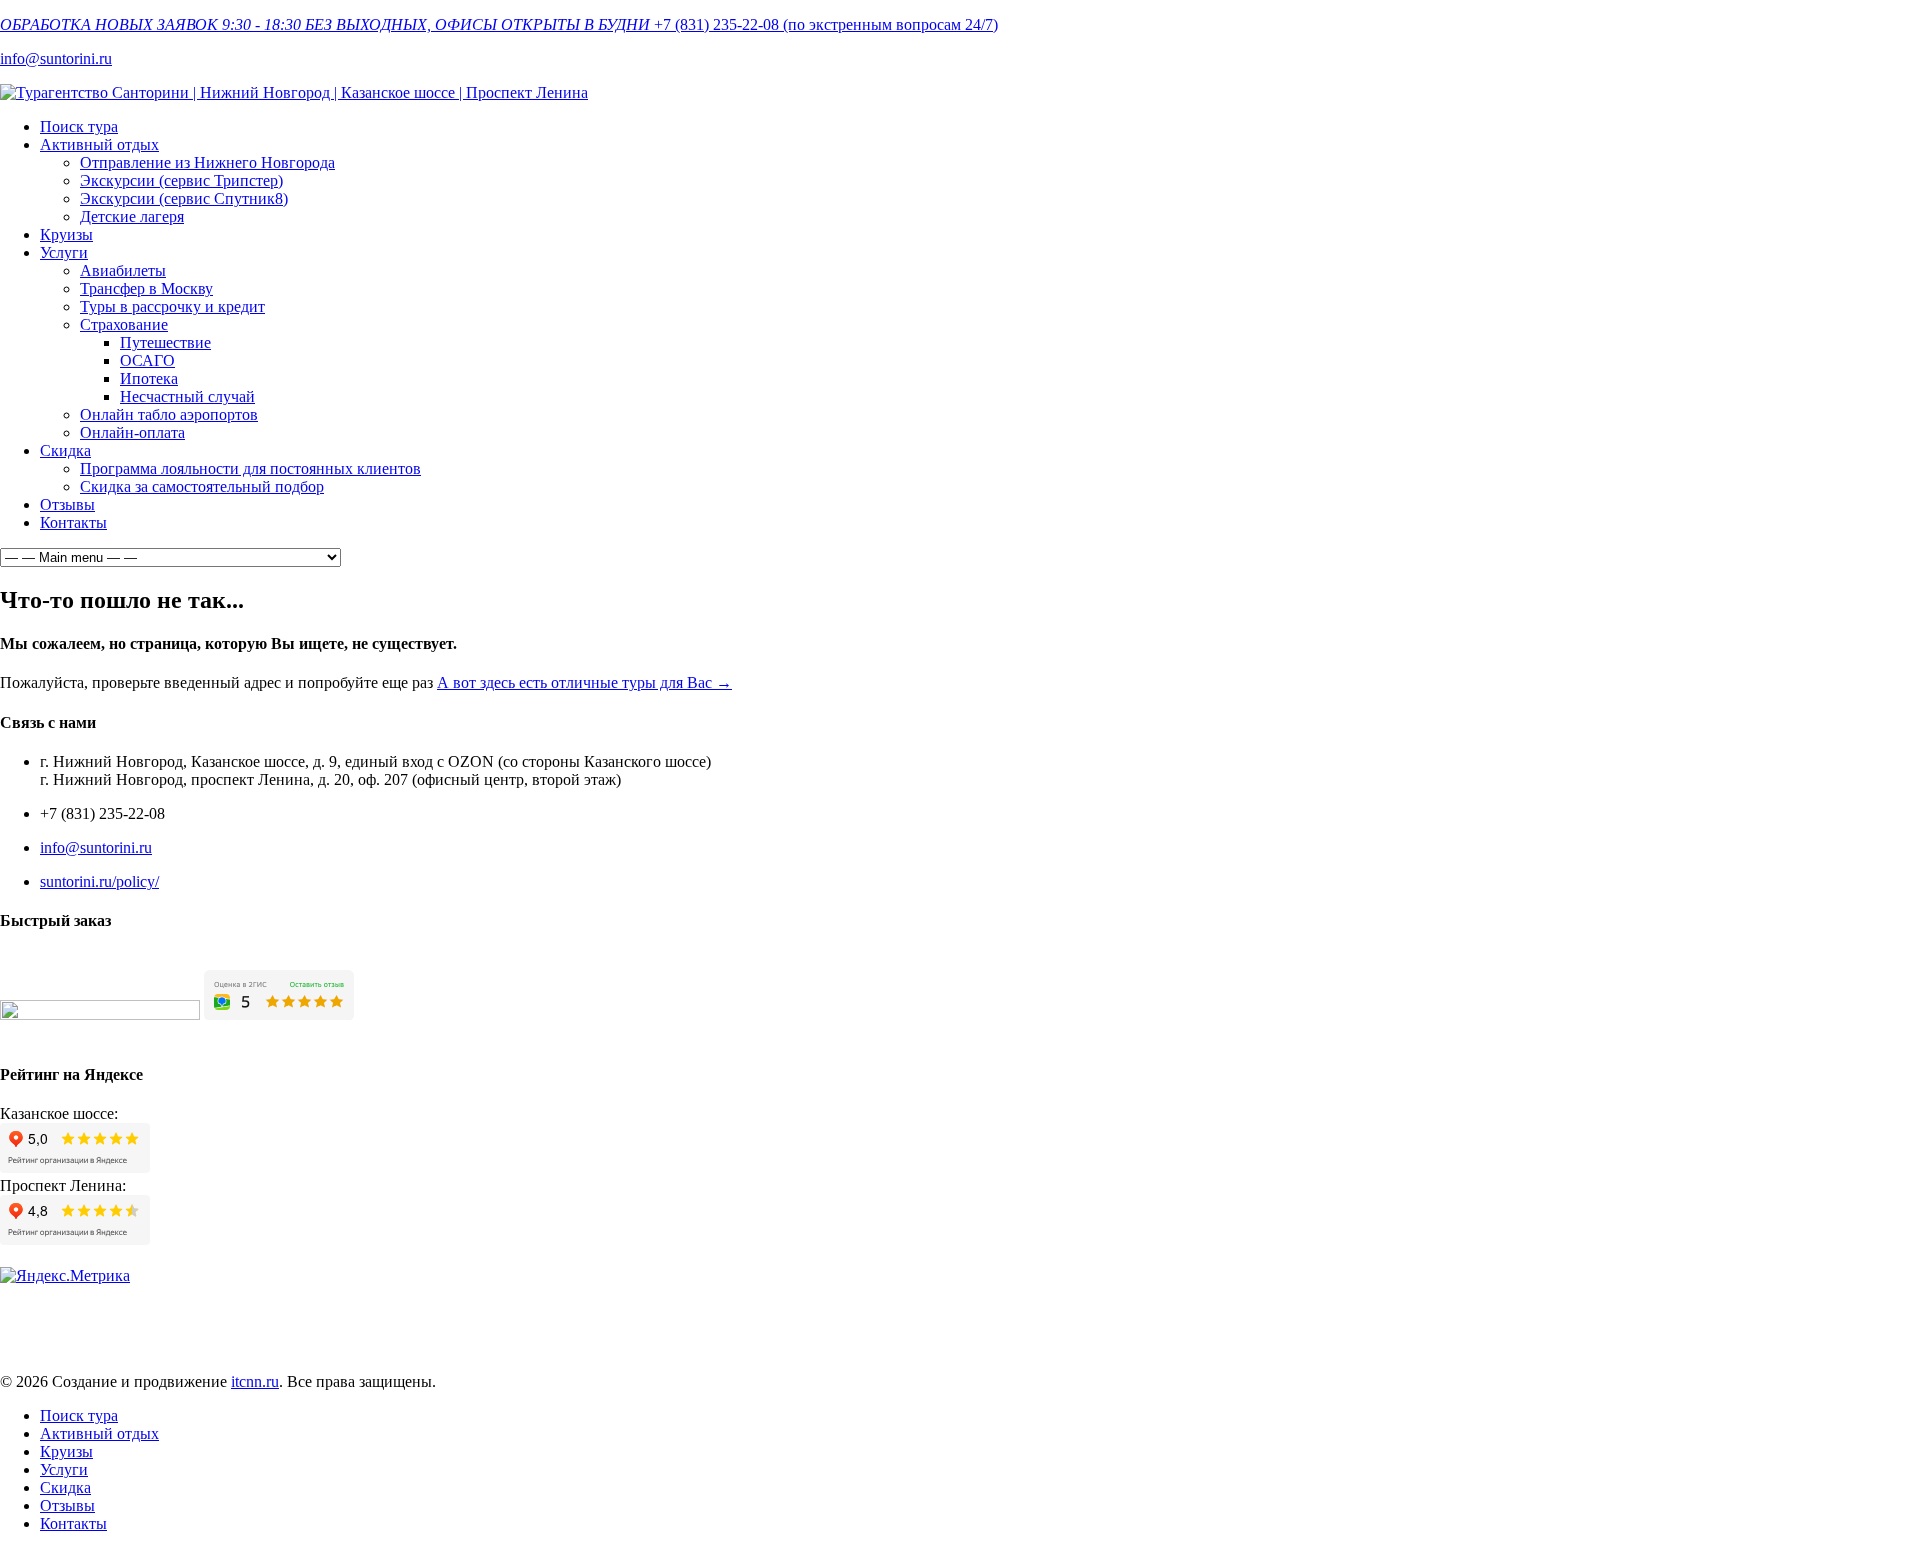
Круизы (66, 234)
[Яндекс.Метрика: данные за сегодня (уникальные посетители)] (65, 1276)
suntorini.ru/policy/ (99, 881)
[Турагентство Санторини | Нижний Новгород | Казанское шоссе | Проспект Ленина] (294, 92)
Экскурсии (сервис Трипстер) (181, 180)
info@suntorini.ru (56, 58)
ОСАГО (147, 360)
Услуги (64, 252)
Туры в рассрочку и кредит (172, 306)
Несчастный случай (187, 396)
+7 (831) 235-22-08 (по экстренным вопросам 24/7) (826, 24)
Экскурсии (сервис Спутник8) (184, 198)
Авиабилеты (123, 270)
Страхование (124, 324)
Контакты (73, 522)
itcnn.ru (255, 1381)
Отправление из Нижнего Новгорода (207, 162)
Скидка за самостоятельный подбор (202, 486)
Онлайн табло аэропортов (169, 414)
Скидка (65, 450)
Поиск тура (79, 126)
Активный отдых (99, 144)
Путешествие (165, 342)
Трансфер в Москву (146, 288)
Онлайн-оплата (132, 432)
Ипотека (149, 378)
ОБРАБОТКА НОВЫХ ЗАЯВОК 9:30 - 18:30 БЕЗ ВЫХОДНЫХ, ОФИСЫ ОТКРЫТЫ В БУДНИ (325, 24)
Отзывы (67, 504)
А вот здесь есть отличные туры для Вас (584, 682)
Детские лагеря (132, 216)
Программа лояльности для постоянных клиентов (250, 468)
